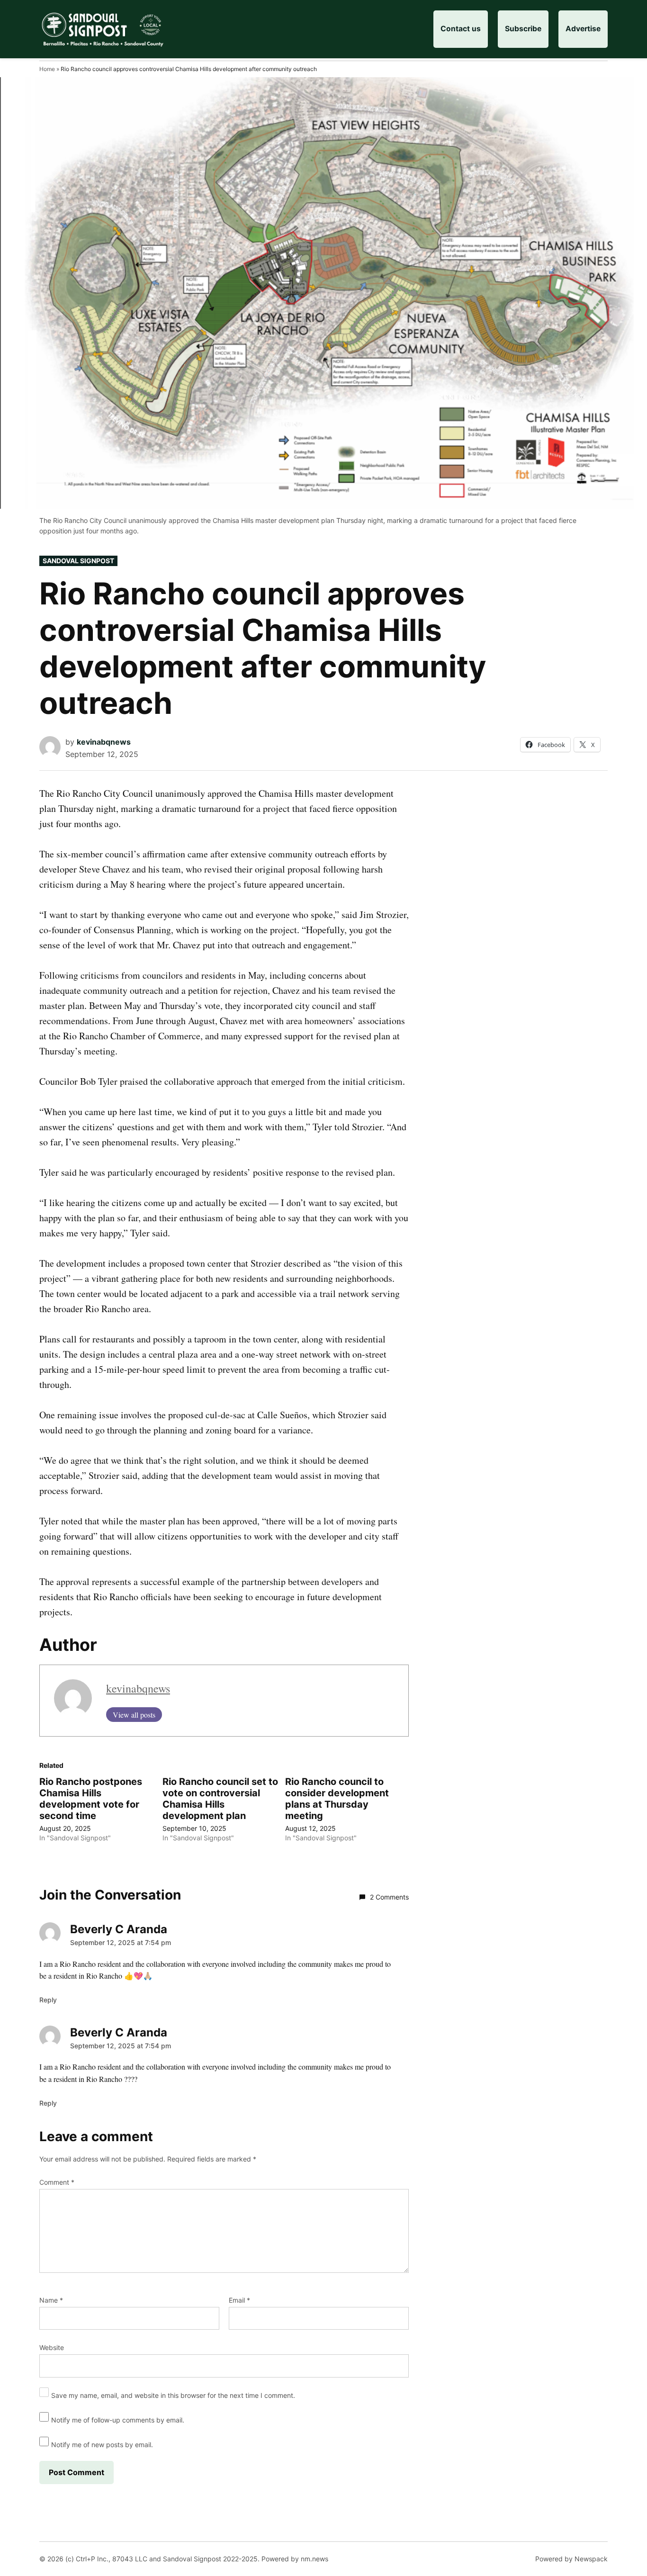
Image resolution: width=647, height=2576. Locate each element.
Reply (48, 2000)
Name (51, 2300)
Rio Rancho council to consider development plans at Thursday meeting (337, 1799)
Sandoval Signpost (78, 561)
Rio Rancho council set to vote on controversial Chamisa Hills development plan (220, 1799)
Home (47, 69)
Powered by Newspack (571, 2559)
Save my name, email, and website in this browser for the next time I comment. (173, 2395)
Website (52, 2347)
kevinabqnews (104, 742)
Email (239, 2300)
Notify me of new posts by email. (102, 2445)
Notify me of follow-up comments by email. (118, 2420)
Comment (57, 2182)
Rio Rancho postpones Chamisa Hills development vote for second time (91, 1799)
